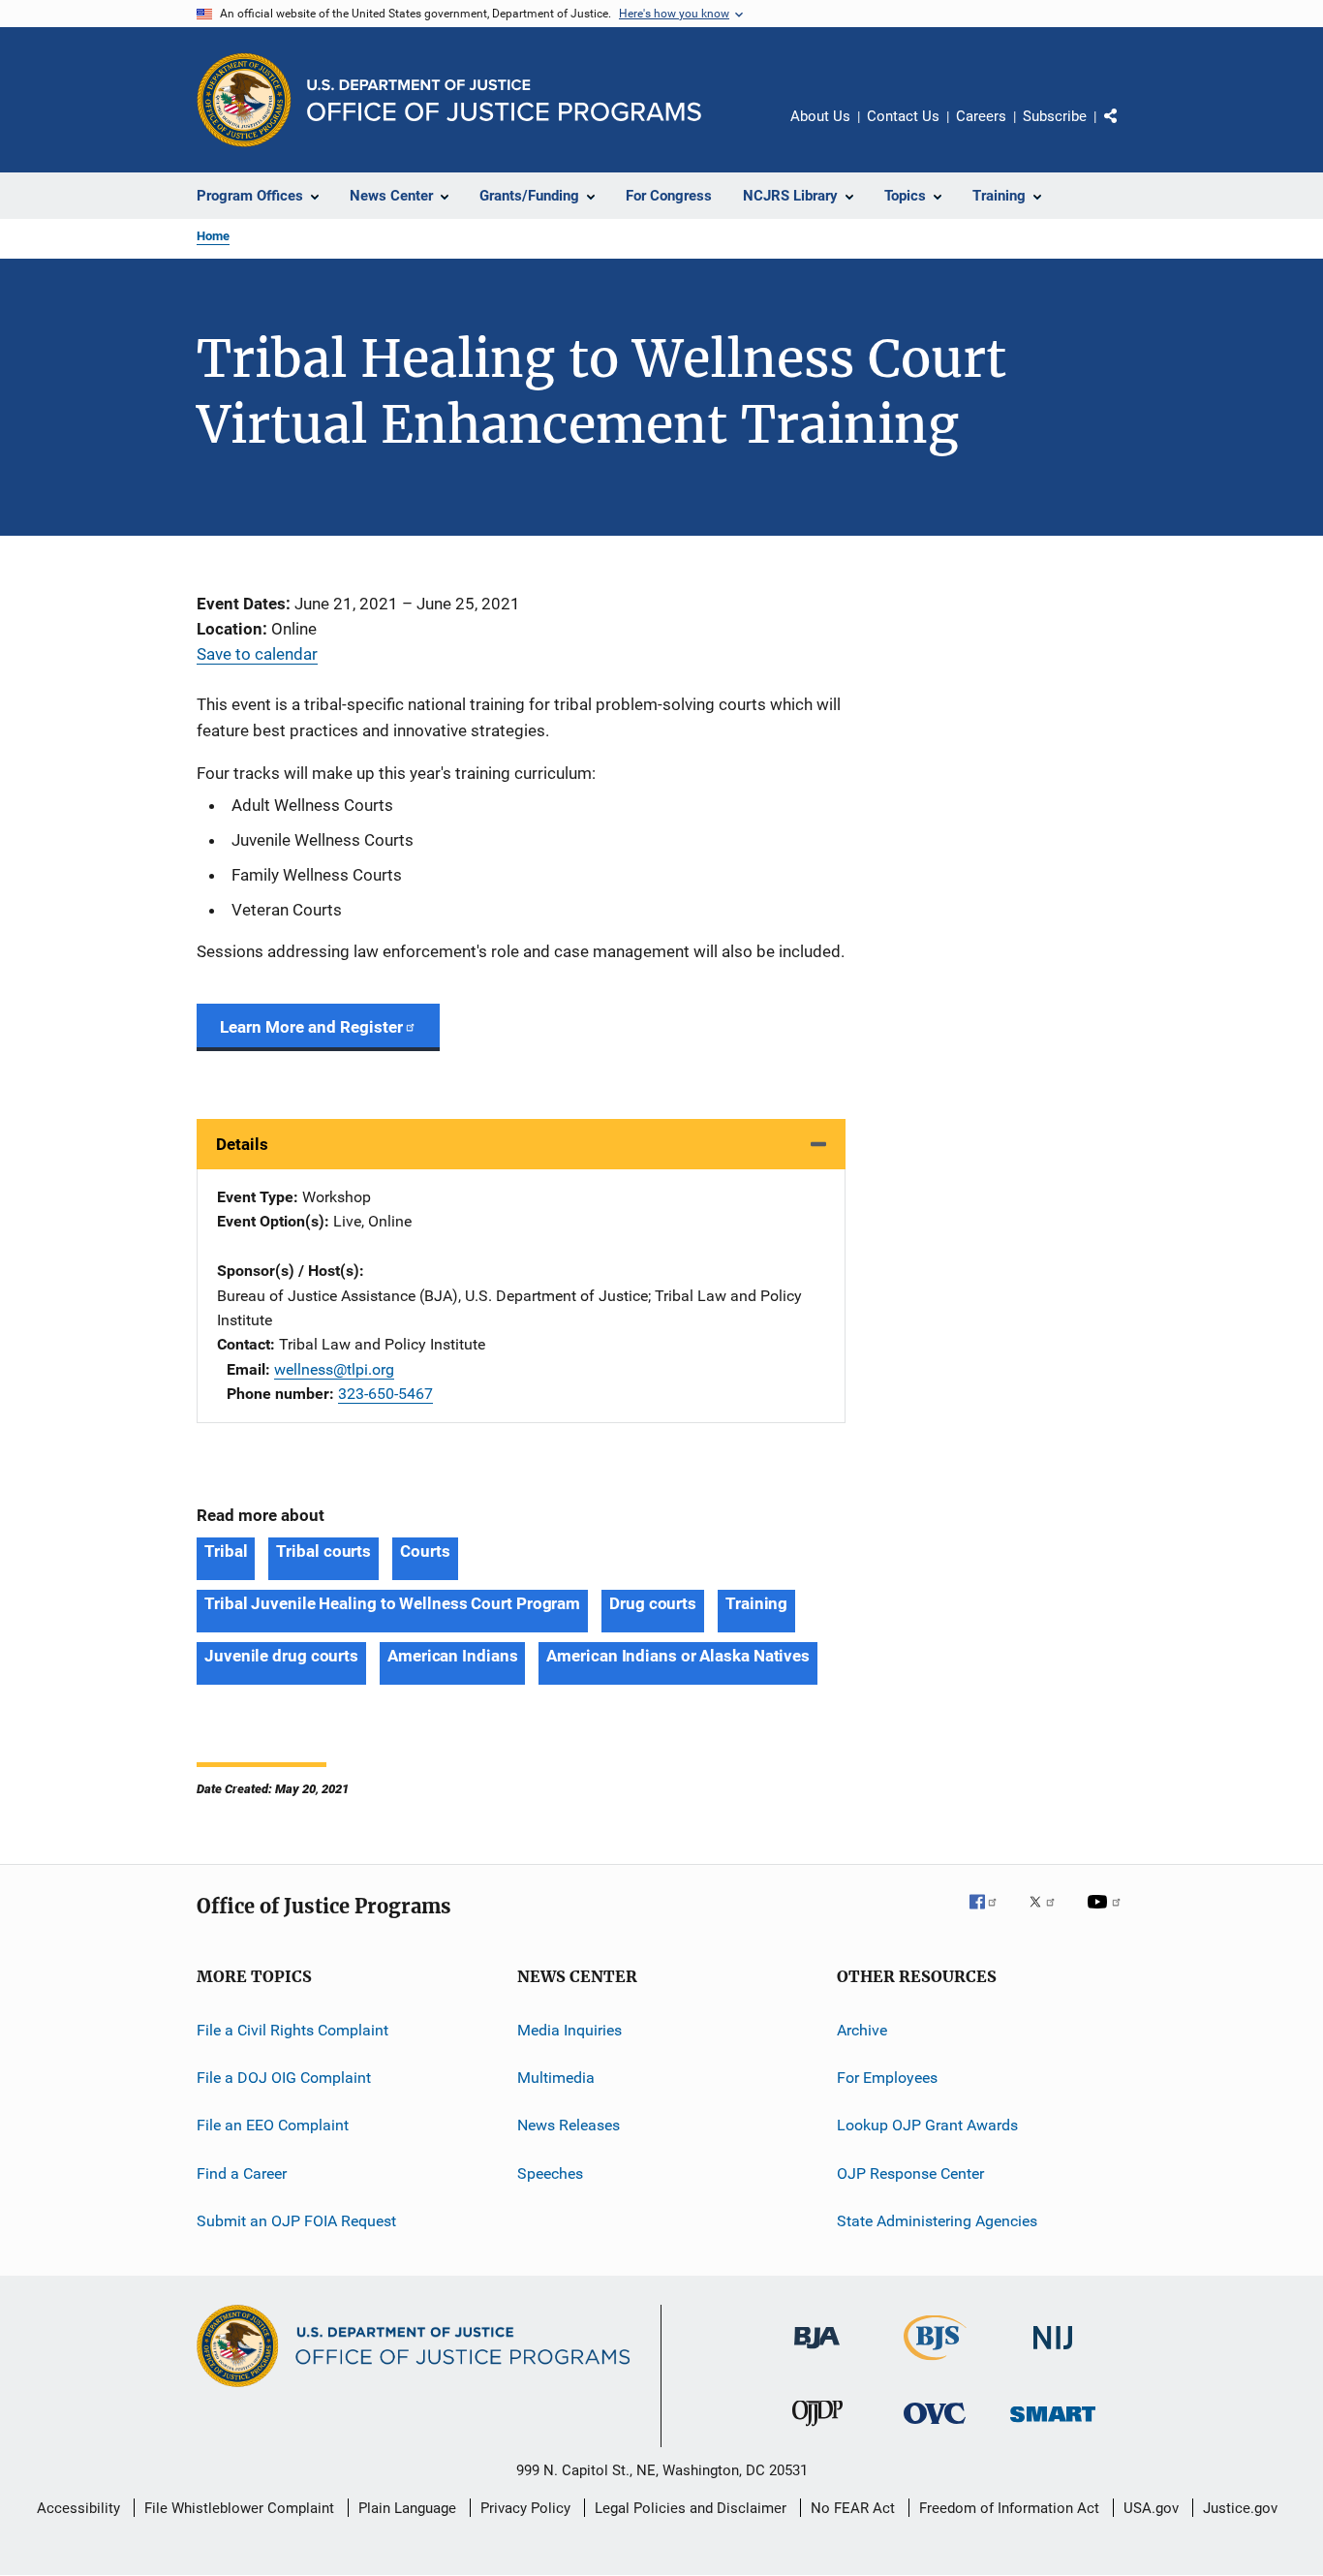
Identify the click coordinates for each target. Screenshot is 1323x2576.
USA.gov (1151, 2508)
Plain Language (407, 2508)
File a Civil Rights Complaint (292, 2029)
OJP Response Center (910, 2173)
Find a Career (242, 2173)
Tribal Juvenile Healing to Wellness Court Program (392, 1603)
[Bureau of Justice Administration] (817, 2352)
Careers (981, 116)
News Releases (569, 2125)
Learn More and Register (311, 1027)
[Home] (504, 100)
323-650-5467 (385, 1394)
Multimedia (556, 2078)
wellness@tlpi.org (334, 1369)
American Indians (452, 1656)
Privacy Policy (525, 2508)
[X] (1049, 1915)
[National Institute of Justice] (1053, 2353)
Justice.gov (1240, 2508)
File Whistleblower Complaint (239, 2508)
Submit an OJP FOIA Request (296, 2221)
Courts (425, 1551)
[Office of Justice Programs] (244, 100)
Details (242, 1144)
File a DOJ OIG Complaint (284, 2078)
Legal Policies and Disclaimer (691, 2508)
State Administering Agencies (937, 2221)
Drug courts (653, 1603)
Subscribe (1055, 116)
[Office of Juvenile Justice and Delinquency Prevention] (817, 2430)
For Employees (887, 2078)
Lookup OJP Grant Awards (927, 2125)
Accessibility (78, 2508)
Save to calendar (257, 654)
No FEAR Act (853, 2508)
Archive (862, 2029)
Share (1126, 130)
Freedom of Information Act (1009, 2508)
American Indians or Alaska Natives (678, 1656)
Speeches (550, 2173)
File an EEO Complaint (273, 2125)
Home (213, 236)
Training (756, 1603)
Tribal (226, 1551)
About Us (820, 116)
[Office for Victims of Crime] (935, 2427)
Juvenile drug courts (281, 1656)
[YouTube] (1107, 1915)
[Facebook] (991, 1915)
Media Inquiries (569, 2029)
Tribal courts (323, 1551)
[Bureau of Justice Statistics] (935, 2364)
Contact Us (903, 116)
